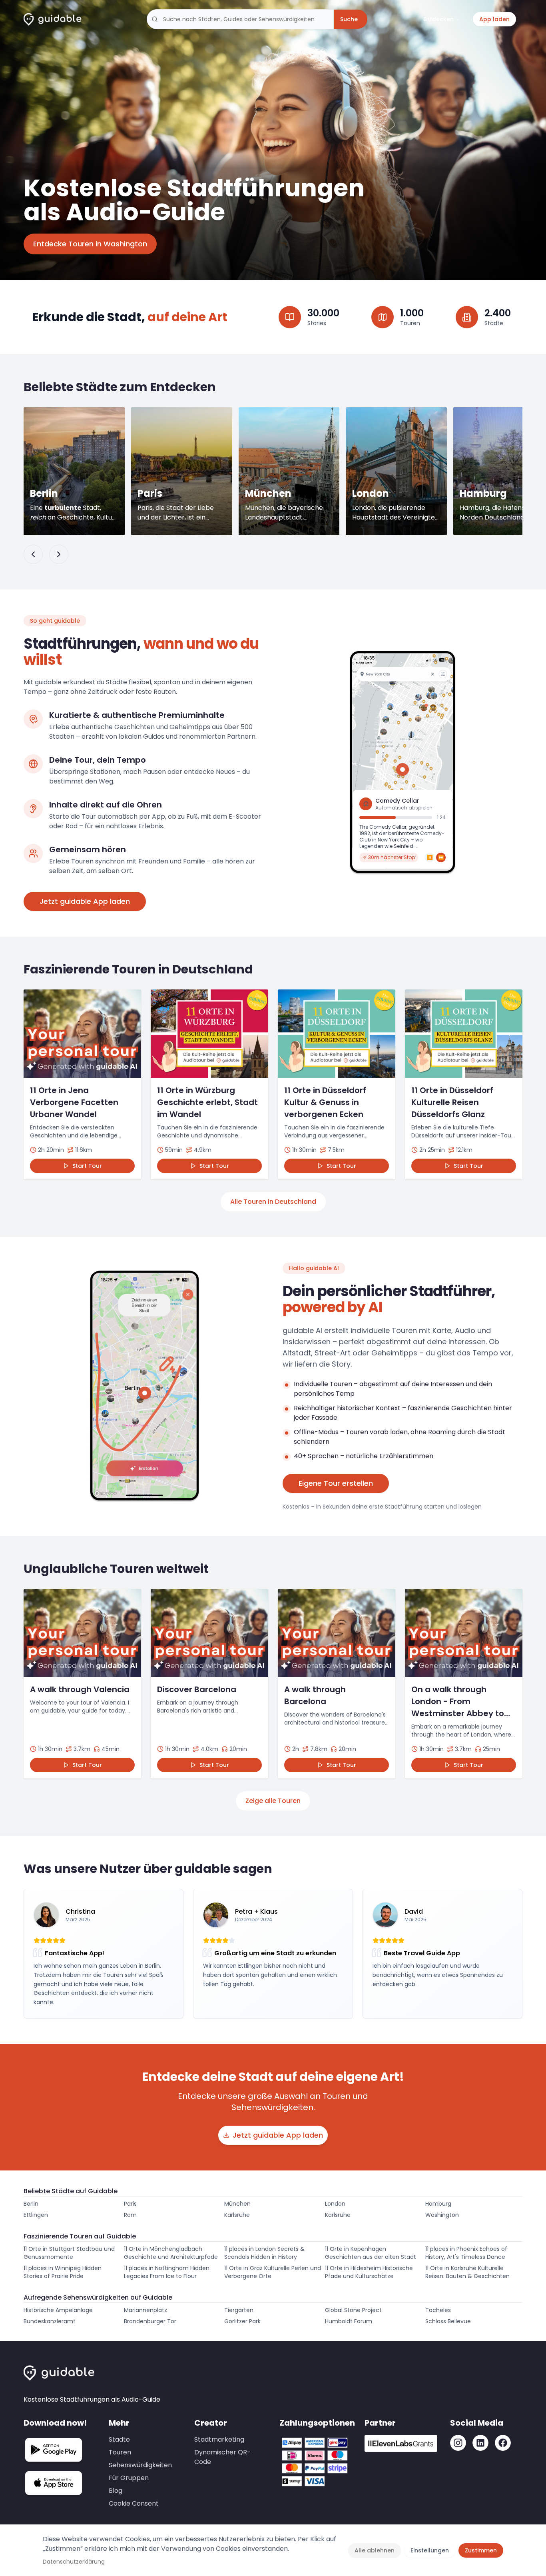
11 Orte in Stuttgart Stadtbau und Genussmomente (69, 2253)
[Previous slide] (33, 554)
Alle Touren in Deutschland (273, 1202)
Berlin (31, 2204)
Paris (130, 2204)
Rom (130, 2215)
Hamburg (438, 2204)
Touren (120, 2452)
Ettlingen (36, 2215)
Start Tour (87, 1166)
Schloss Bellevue (448, 2321)
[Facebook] (503, 2443)
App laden (494, 19)
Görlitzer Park (242, 2321)
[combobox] (240, 19)
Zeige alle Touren (273, 1801)
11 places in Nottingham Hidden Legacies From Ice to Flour (167, 2272)
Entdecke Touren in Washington (90, 244)
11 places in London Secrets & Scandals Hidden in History (264, 2253)
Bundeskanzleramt (50, 2321)
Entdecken (438, 19)
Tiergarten (239, 2310)
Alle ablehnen (375, 2550)
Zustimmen (481, 2550)
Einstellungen (430, 2550)
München (237, 2204)
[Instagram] (458, 2443)
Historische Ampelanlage (58, 2310)
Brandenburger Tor (150, 2321)
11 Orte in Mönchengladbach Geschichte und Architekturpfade (171, 2253)
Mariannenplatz (145, 2310)
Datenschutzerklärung (74, 2562)
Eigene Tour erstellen (336, 1483)
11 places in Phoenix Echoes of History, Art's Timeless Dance (466, 2253)
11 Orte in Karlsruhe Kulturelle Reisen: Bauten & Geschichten (467, 2272)
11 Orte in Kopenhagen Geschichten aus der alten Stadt (371, 2253)
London (335, 2204)
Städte (119, 2439)
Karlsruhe (237, 2215)
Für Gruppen (129, 2478)
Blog (116, 2491)
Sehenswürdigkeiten (140, 2465)
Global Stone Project (353, 2310)
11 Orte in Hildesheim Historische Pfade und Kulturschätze (369, 2272)
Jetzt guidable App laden (85, 901)
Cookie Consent (134, 2503)
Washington (442, 2215)
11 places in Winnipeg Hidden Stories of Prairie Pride (63, 2272)
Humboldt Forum (349, 2321)
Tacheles (438, 2310)
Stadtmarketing (219, 2439)
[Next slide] (59, 554)
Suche (349, 19)
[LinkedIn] (480, 2443)
